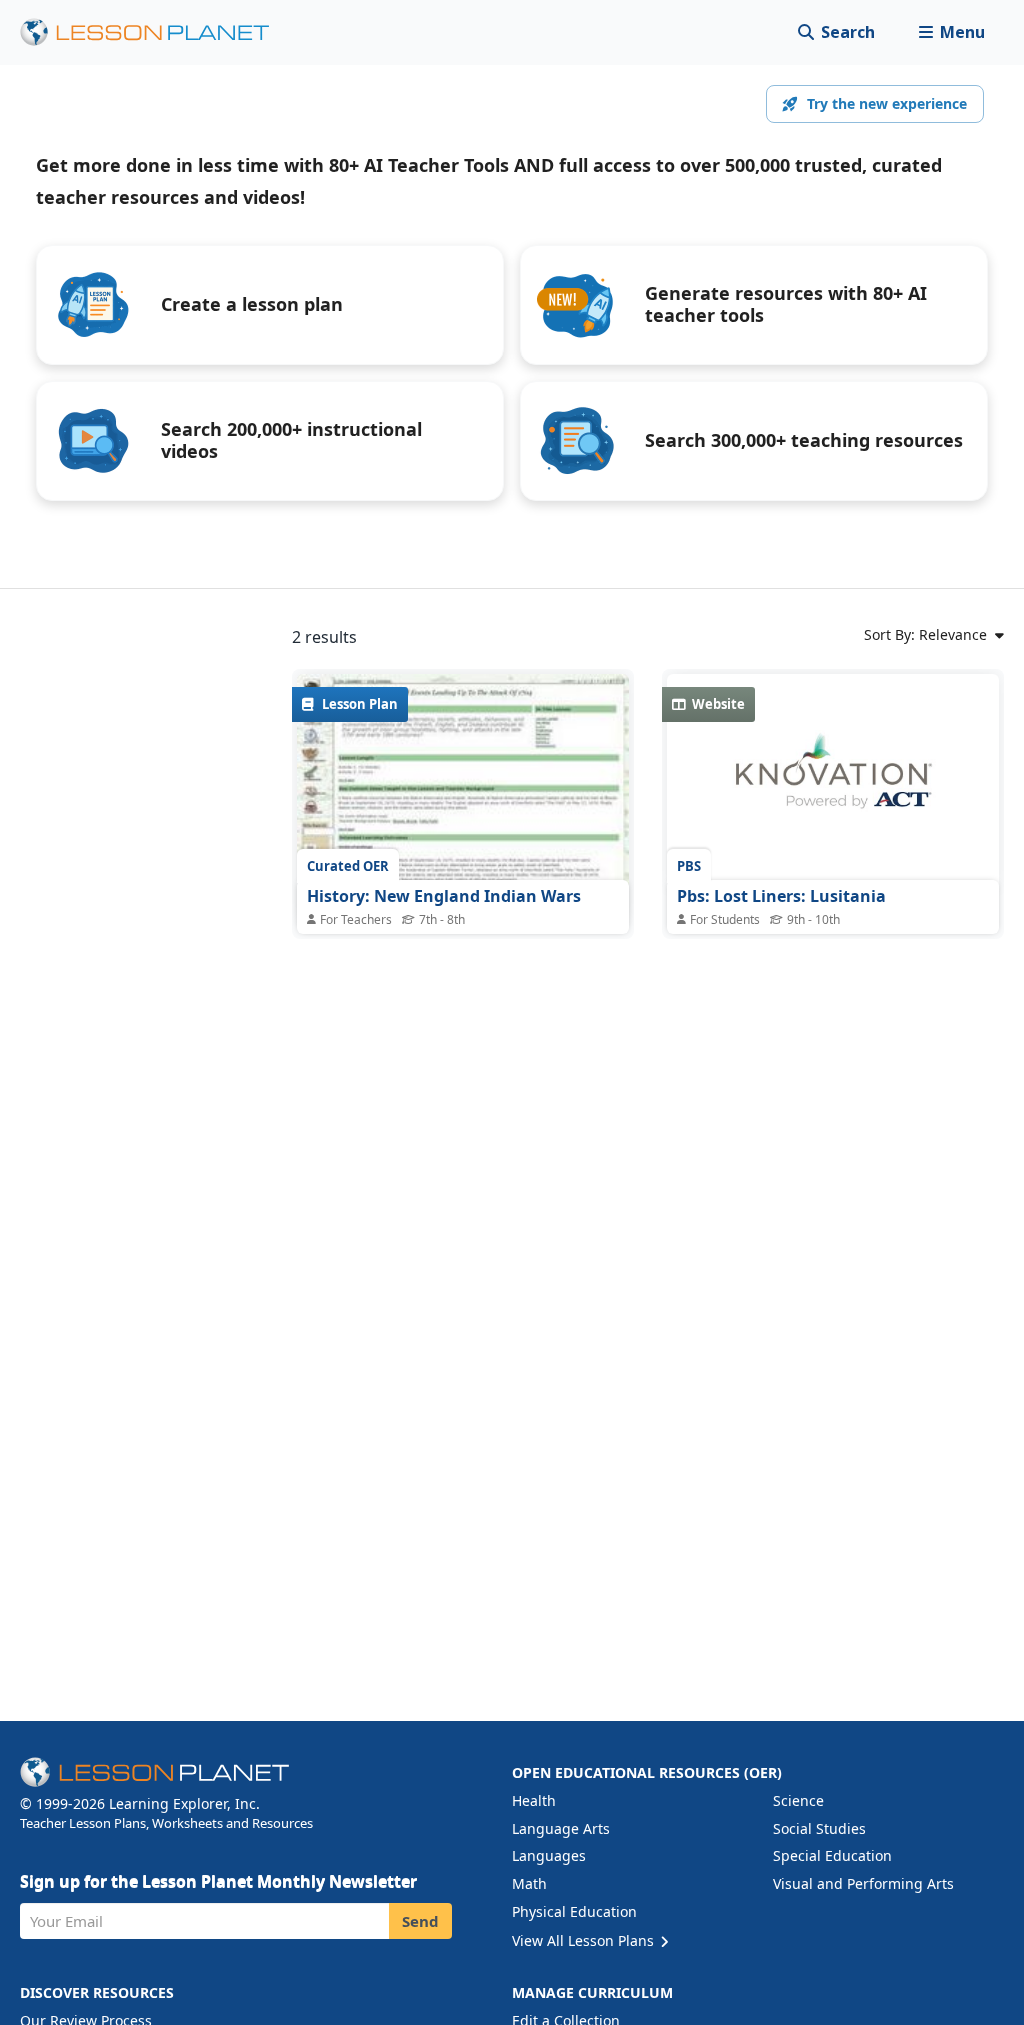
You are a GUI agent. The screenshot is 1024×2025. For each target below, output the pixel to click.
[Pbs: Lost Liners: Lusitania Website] (833, 782)
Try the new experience (887, 103)
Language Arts (561, 1828)
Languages (549, 1855)
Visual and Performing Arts (863, 1883)
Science (798, 1800)
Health (534, 1800)
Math (529, 1883)
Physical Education (574, 1911)
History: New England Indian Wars (444, 896)
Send (420, 1921)
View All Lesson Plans (585, 1940)
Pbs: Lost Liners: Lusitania (781, 896)
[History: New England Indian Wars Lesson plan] (463, 798)
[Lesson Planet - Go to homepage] (156, 32)
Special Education (832, 1855)
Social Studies (819, 1828)
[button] (951, 32)
